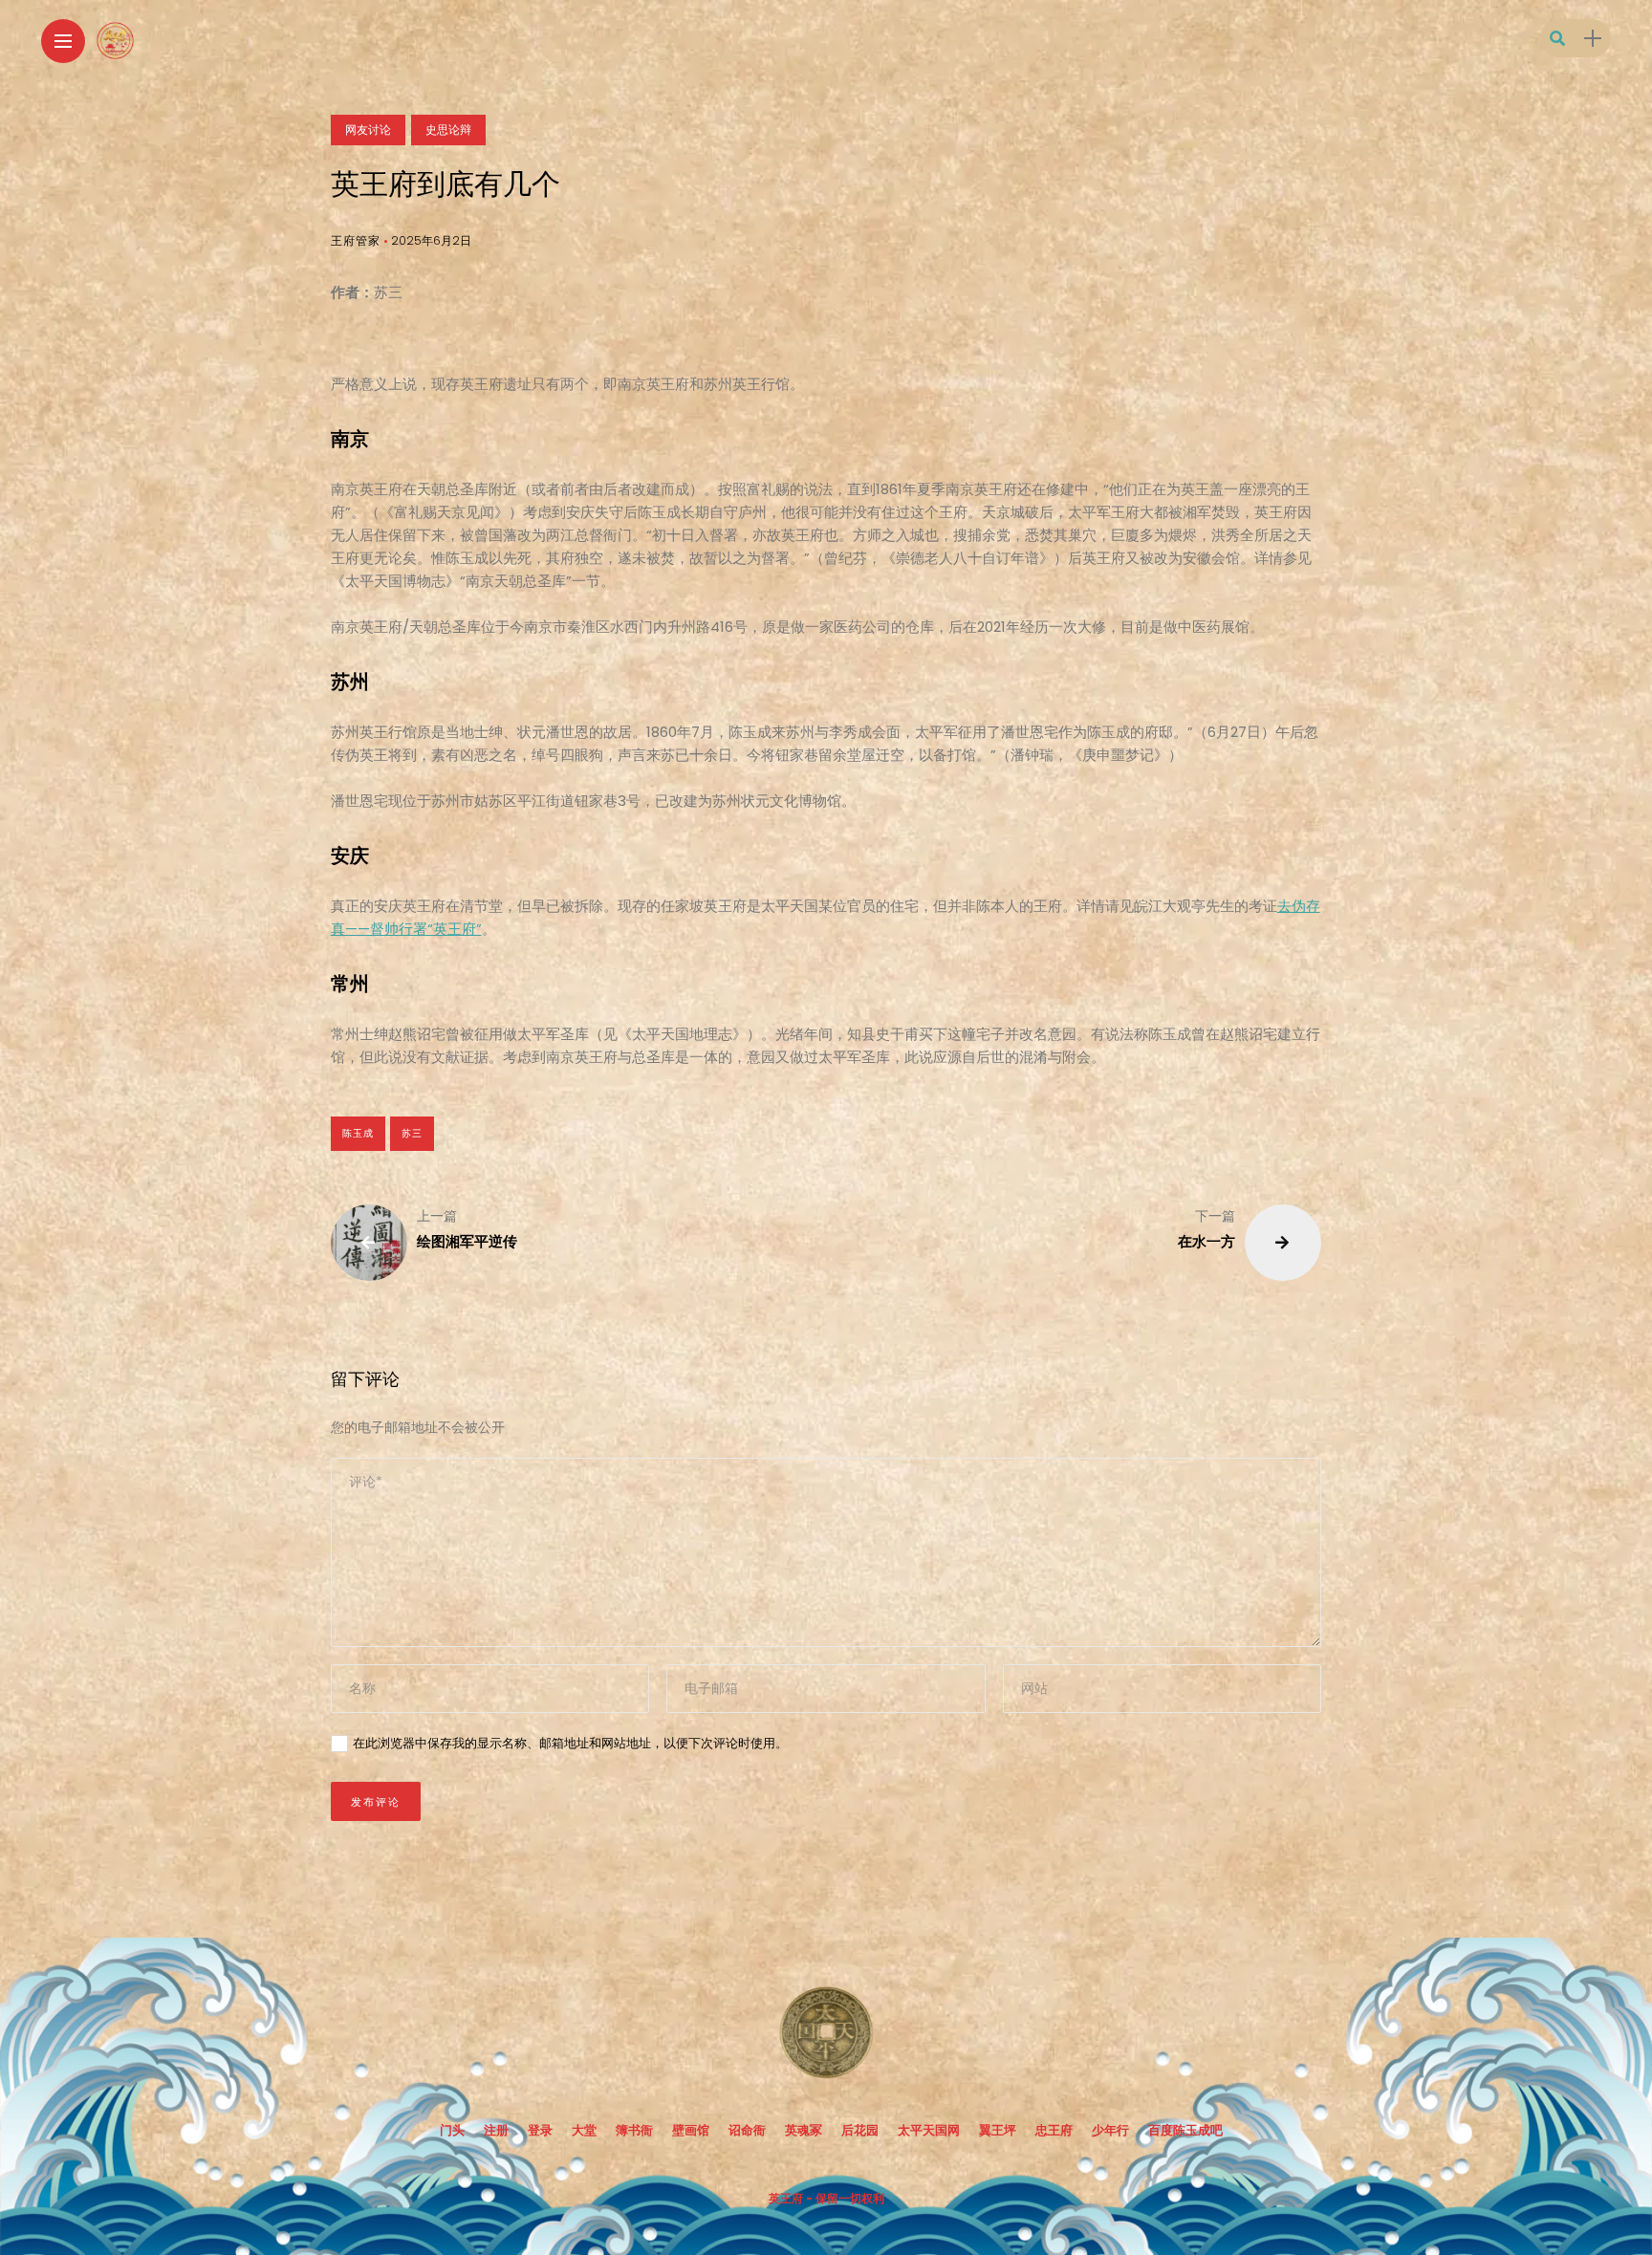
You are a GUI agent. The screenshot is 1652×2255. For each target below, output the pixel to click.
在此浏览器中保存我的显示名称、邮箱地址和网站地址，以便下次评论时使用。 (570, 1743)
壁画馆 (691, 2130)
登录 (540, 2130)
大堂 (584, 2130)
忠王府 (1054, 2130)
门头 (452, 2130)
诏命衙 (747, 2130)
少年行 (1110, 2130)
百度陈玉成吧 (1185, 2130)
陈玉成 (358, 1133)
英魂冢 (804, 2130)
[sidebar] (1593, 39)
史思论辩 (448, 130)
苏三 (412, 1133)
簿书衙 (634, 2130)
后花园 (860, 2130)
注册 (496, 2130)
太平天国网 (929, 2130)
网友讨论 (368, 130)
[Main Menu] (63, 42)
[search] (1557, 39)
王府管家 (356, 240)
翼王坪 (998, 2130)
